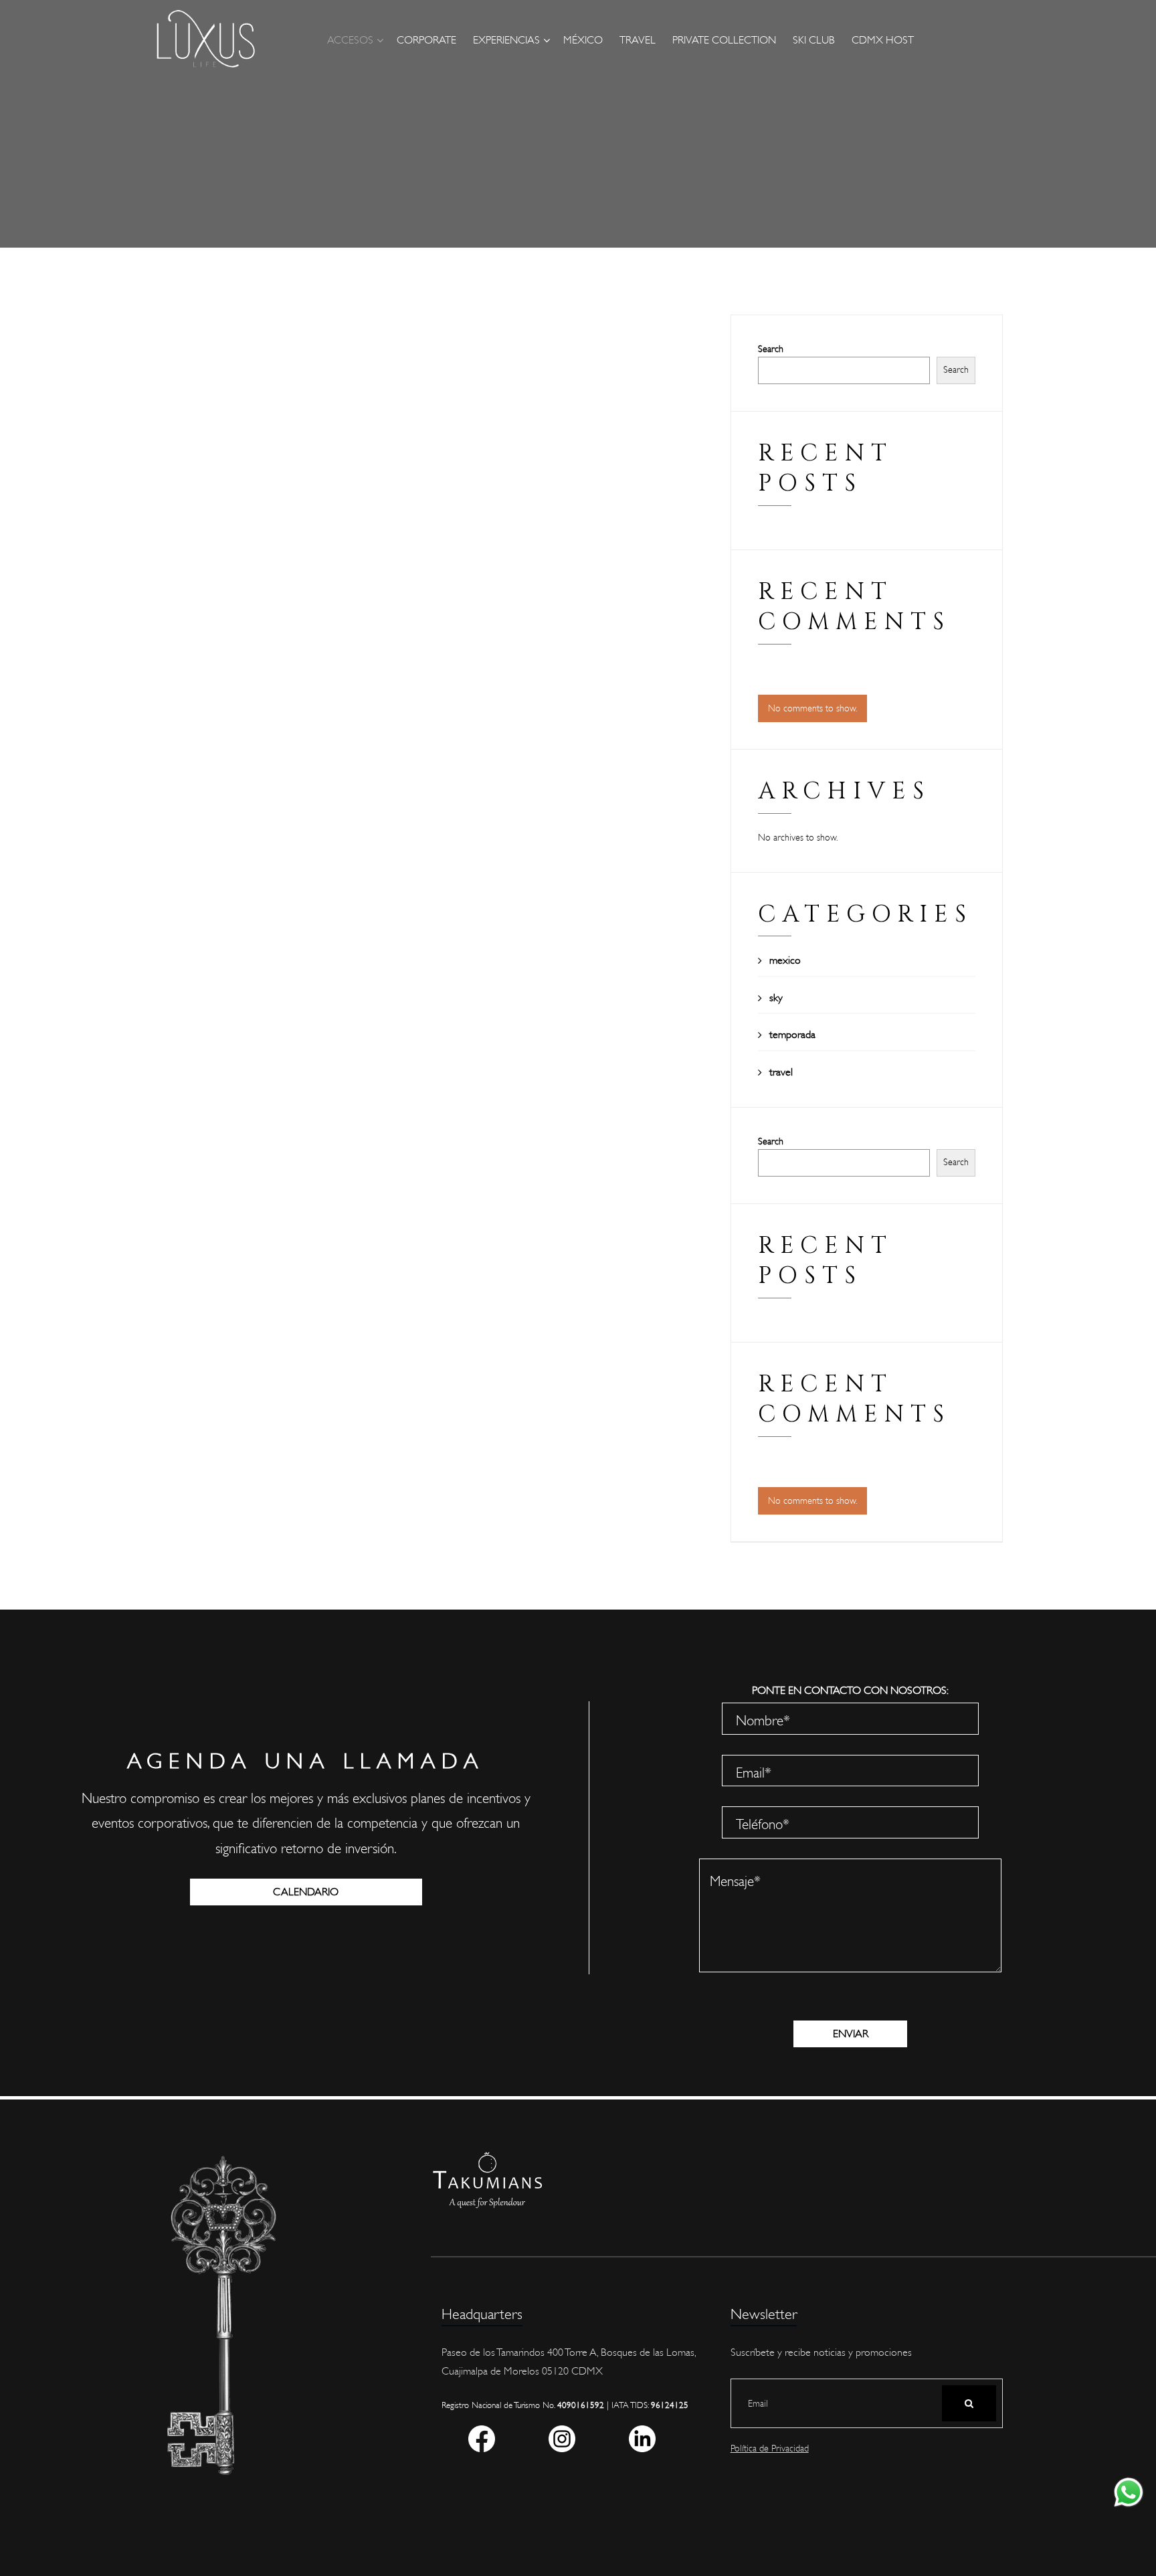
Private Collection (724, 40)
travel (781, 1072)
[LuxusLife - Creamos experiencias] (205, 39)
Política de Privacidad (770, 2449)
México (583, 40)
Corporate (426, 40)
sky (776, 998)
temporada (792, 1035)
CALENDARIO (306, 1892)
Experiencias (506, 40)
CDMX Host (883, 40)
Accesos (350, 40)
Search (771, 349)
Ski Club (814, 40)
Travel (638, 40)
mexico (785, 960)
